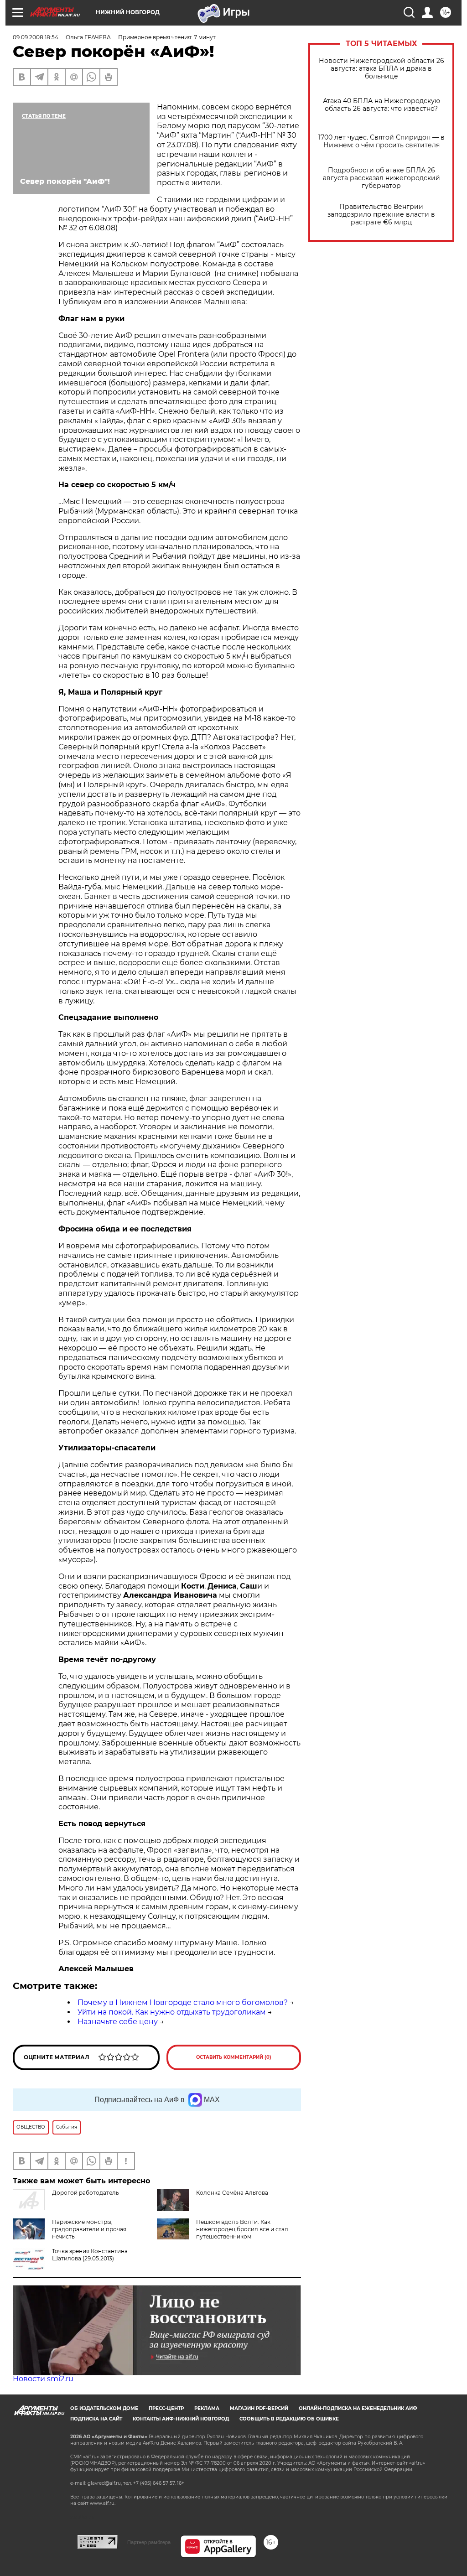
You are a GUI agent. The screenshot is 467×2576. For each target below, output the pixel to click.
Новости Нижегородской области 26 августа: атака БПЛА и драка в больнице (381, 69)
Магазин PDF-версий (259, 2408)
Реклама (207, 2408)
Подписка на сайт (96, 2419)
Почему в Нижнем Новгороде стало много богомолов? (183, 2002)
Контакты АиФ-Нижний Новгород (181, 2419)
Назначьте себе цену (118, 2022)
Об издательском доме (104, 2408)
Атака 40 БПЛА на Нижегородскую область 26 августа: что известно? (381, 105)
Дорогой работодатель (86, 2193)
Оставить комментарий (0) (234, 2057)
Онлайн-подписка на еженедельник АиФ (358, 2408)
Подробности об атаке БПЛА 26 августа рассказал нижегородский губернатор (381, 178)
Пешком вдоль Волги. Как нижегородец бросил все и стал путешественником (242, 2229)
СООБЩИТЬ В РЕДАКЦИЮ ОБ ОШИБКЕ (289, 2419)
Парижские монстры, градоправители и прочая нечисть (89, 2229)
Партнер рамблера (149, 2542)
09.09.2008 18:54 (36, 37)
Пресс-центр (166, 2408)
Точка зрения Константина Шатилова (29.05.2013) (90, 2255)
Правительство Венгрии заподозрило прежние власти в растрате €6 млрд (381, 215)
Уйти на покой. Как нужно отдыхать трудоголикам (172, 2012)
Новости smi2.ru (43, 2379)
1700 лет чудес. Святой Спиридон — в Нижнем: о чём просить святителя (381, 141)
